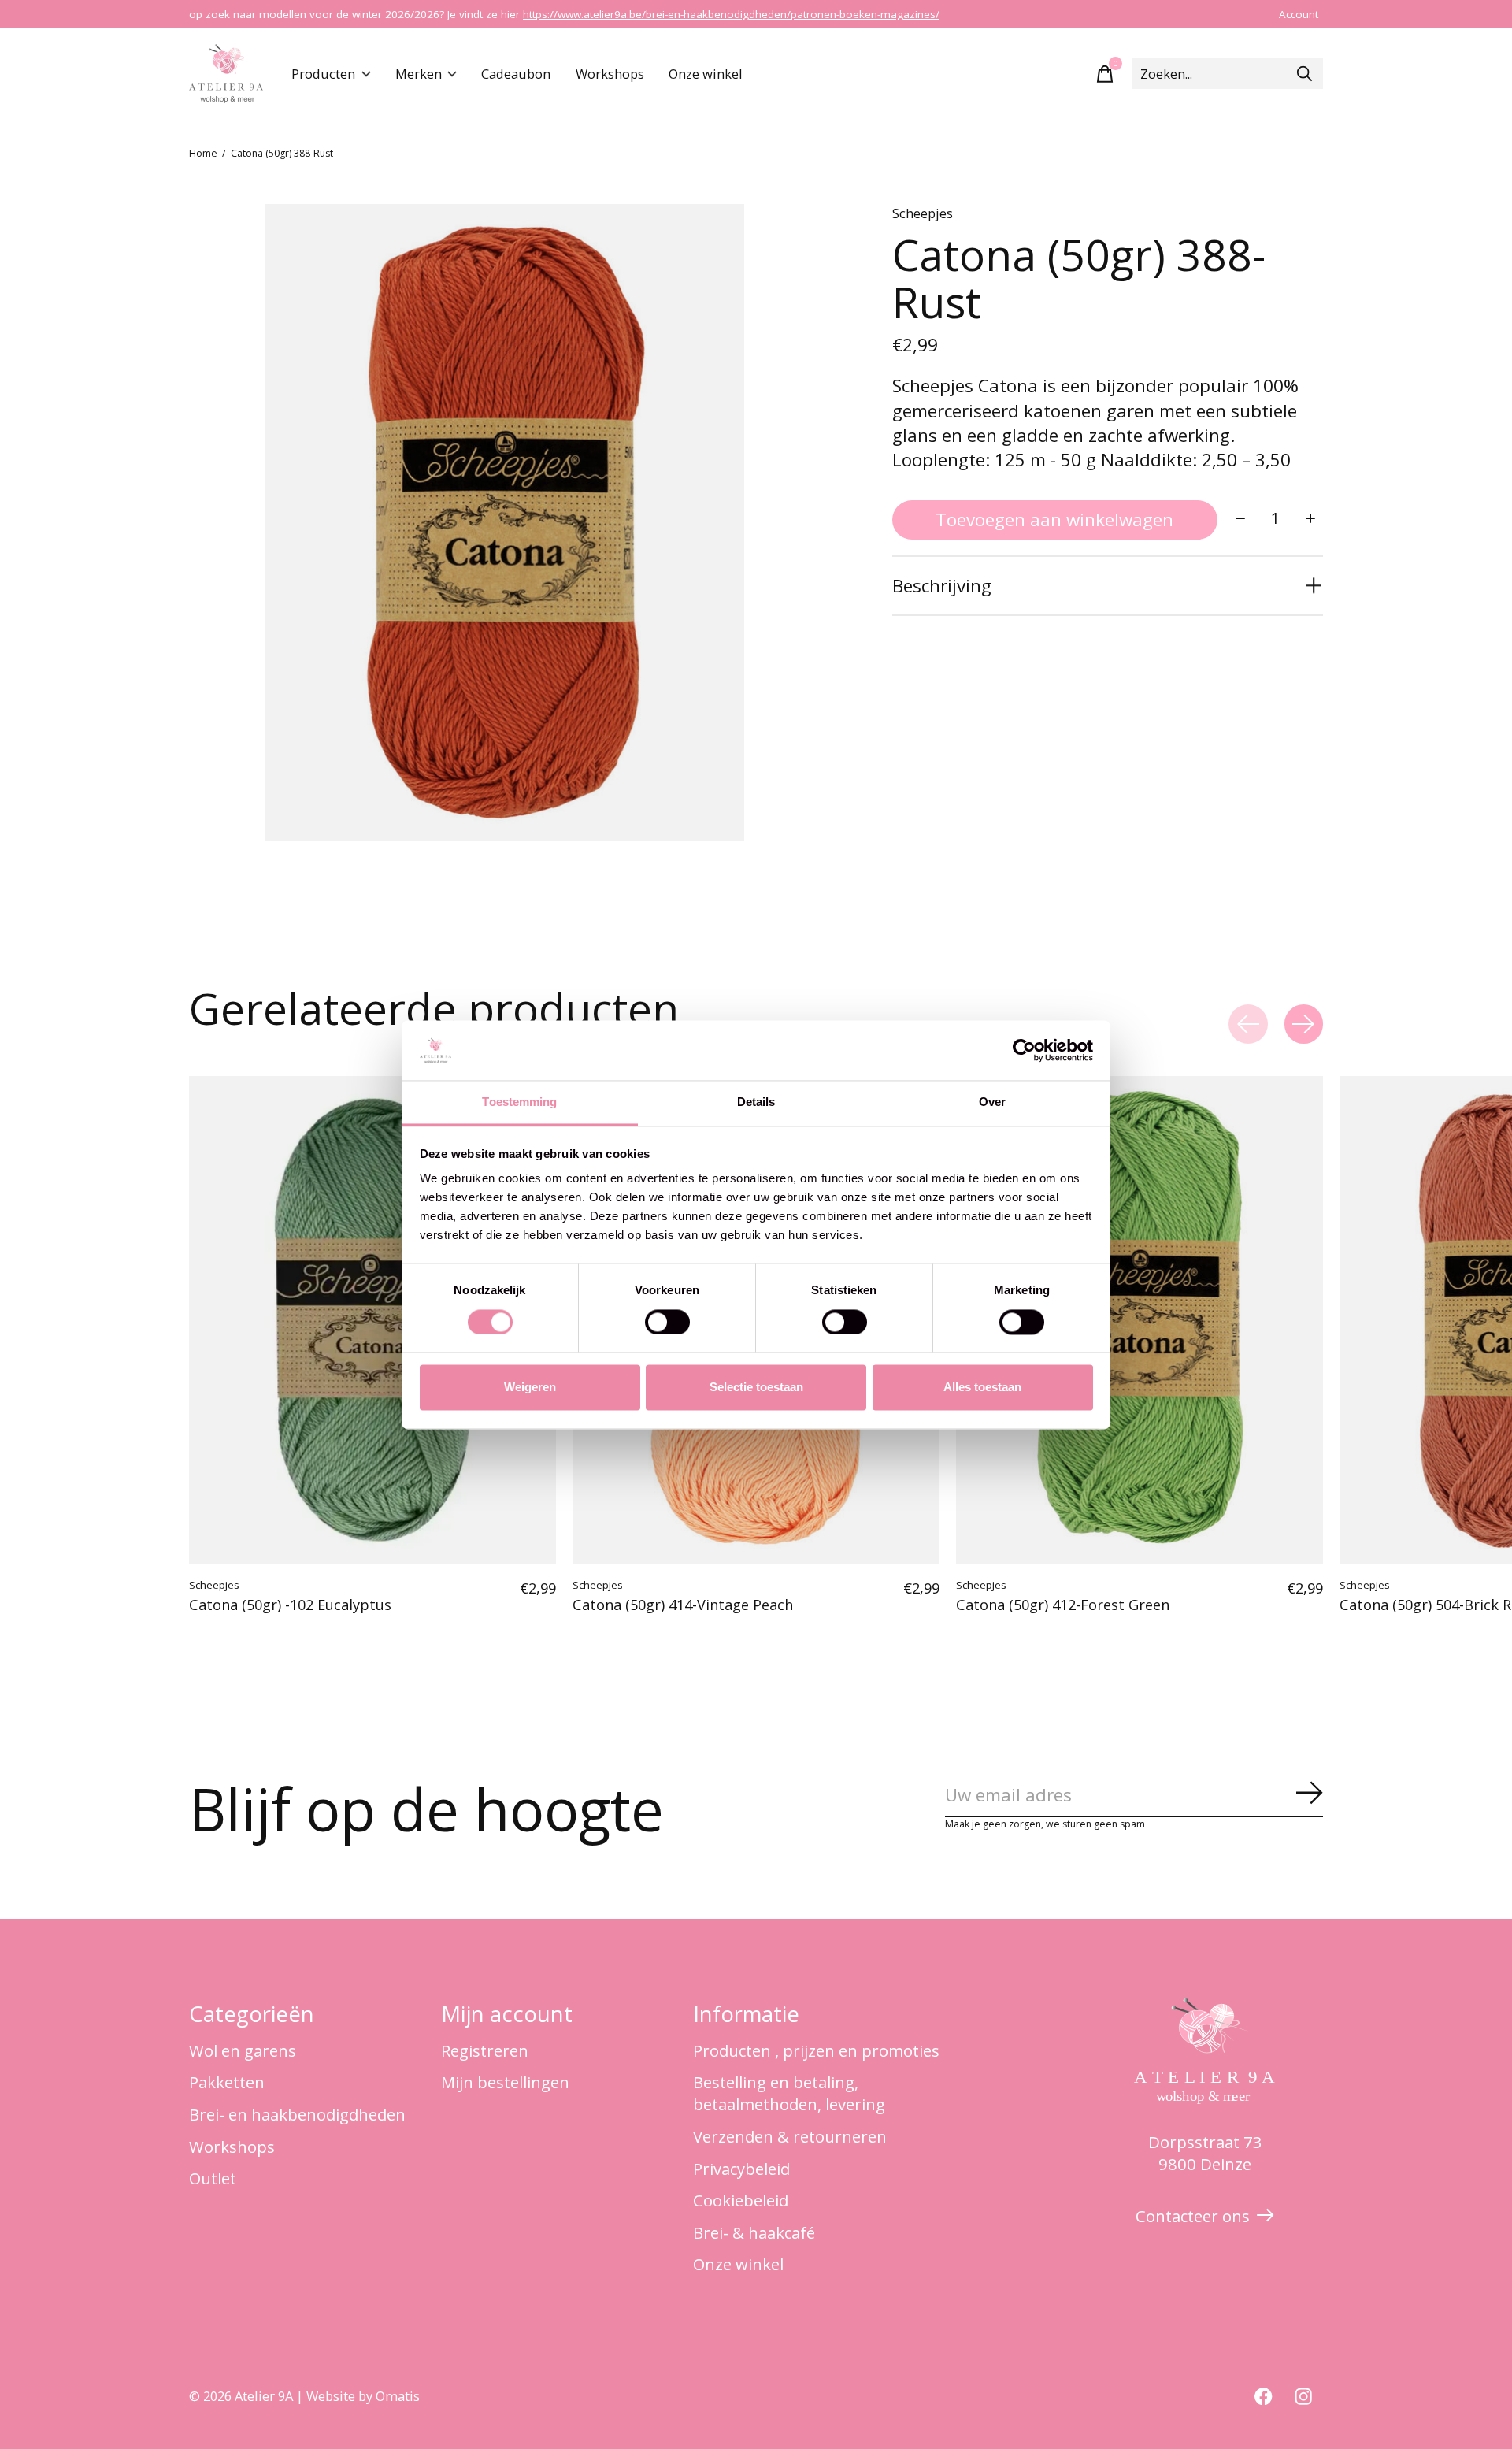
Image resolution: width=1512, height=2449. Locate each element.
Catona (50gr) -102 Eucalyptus (290, 1605)
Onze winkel (706, 74)
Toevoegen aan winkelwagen (1054, 519)
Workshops (610, 74)
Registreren (485, 2050)
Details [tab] (756, 1102)
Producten (323, 74)
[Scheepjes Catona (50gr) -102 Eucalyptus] (372, 1320)
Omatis (398, 2396)
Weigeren (530, 1388)
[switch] (667, 1322)
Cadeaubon (516, 74)
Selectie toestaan (756, 1388)
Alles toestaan (982, 1388)
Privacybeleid (741, 2169)
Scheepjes (923, 213)
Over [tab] (992, 1102)
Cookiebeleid (741, 2200)
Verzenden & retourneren (790, 2136)
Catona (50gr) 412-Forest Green (1063, 1605)
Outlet (213, 2178)
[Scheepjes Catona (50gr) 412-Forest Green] (1140, 1320)
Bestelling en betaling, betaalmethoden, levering (789, 2093)
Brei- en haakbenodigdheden (297, 2114)
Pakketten (227, 2082)
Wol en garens (243, 2050)
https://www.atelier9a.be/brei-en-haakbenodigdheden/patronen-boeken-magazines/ (731, 14)
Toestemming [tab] (519, 1102)
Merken (419, 74)
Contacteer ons (1193, 2216)
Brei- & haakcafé (754, 2232)
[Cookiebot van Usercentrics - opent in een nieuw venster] (1024, 1050)
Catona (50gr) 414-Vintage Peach (683, 1605)
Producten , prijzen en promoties (816, 2050)
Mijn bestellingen (505, 2082)
